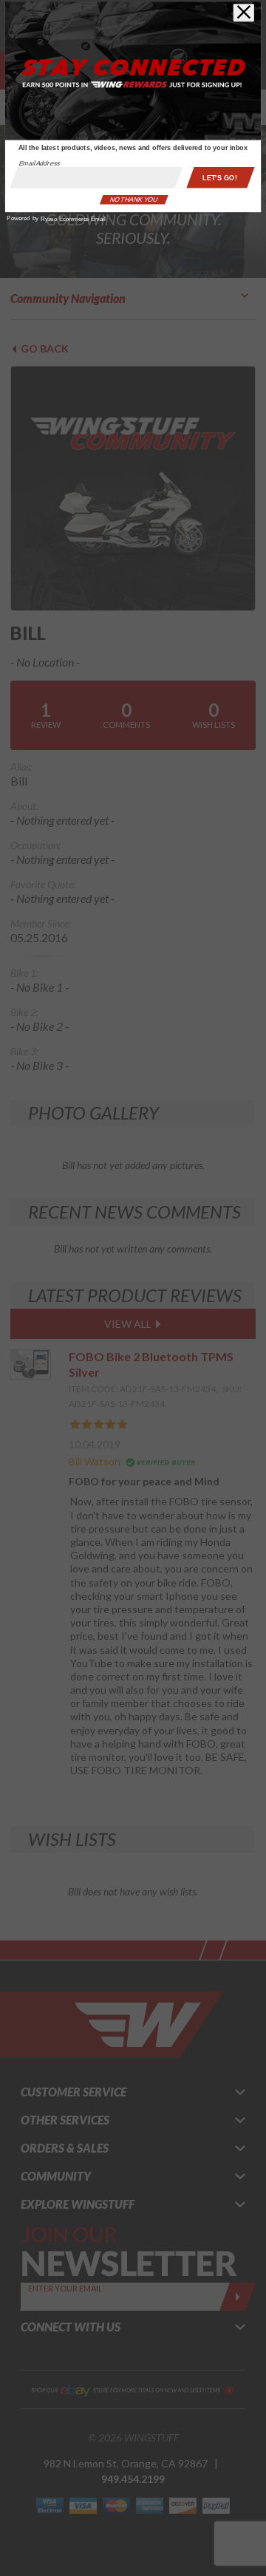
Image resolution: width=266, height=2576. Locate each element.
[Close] (243, 13)
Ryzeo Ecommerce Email (73, 219)
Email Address (40, 163)
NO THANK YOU (134, 200)
